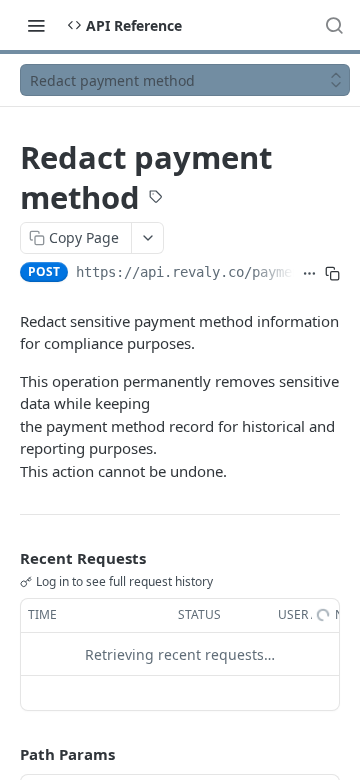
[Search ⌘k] (334, 25)
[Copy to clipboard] (332, 274)
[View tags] (156, 199)
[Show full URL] (309, 274)
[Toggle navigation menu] (36, 25)
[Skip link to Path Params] (6, 755)
